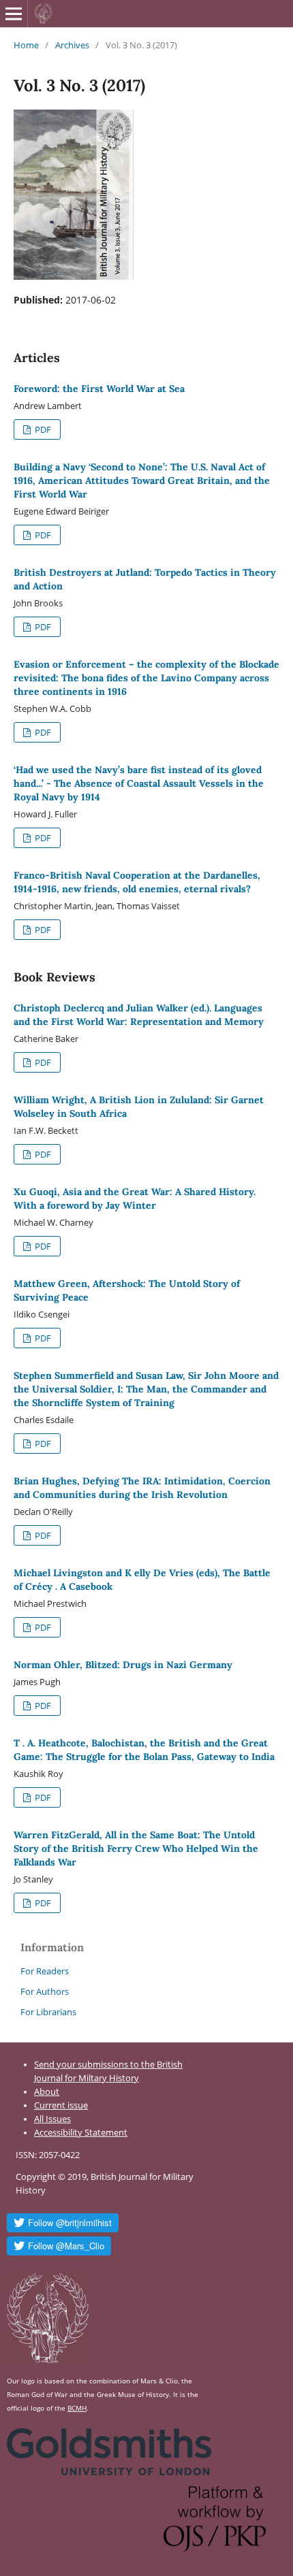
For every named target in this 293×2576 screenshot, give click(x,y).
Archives (72, 45)
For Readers (45, 1971)
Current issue (61, 2105)
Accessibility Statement (81, 2133)
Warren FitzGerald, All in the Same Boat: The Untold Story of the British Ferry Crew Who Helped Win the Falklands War (136, 1848)
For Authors (45, 1991)
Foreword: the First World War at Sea (99, 389)
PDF (42, 429)
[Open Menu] (14, 14)
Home (26, 45)
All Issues (52, 2119)
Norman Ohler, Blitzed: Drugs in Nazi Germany (123, 1665)
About (47, 2092)
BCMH (77, 2408)
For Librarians (48, 2012)
